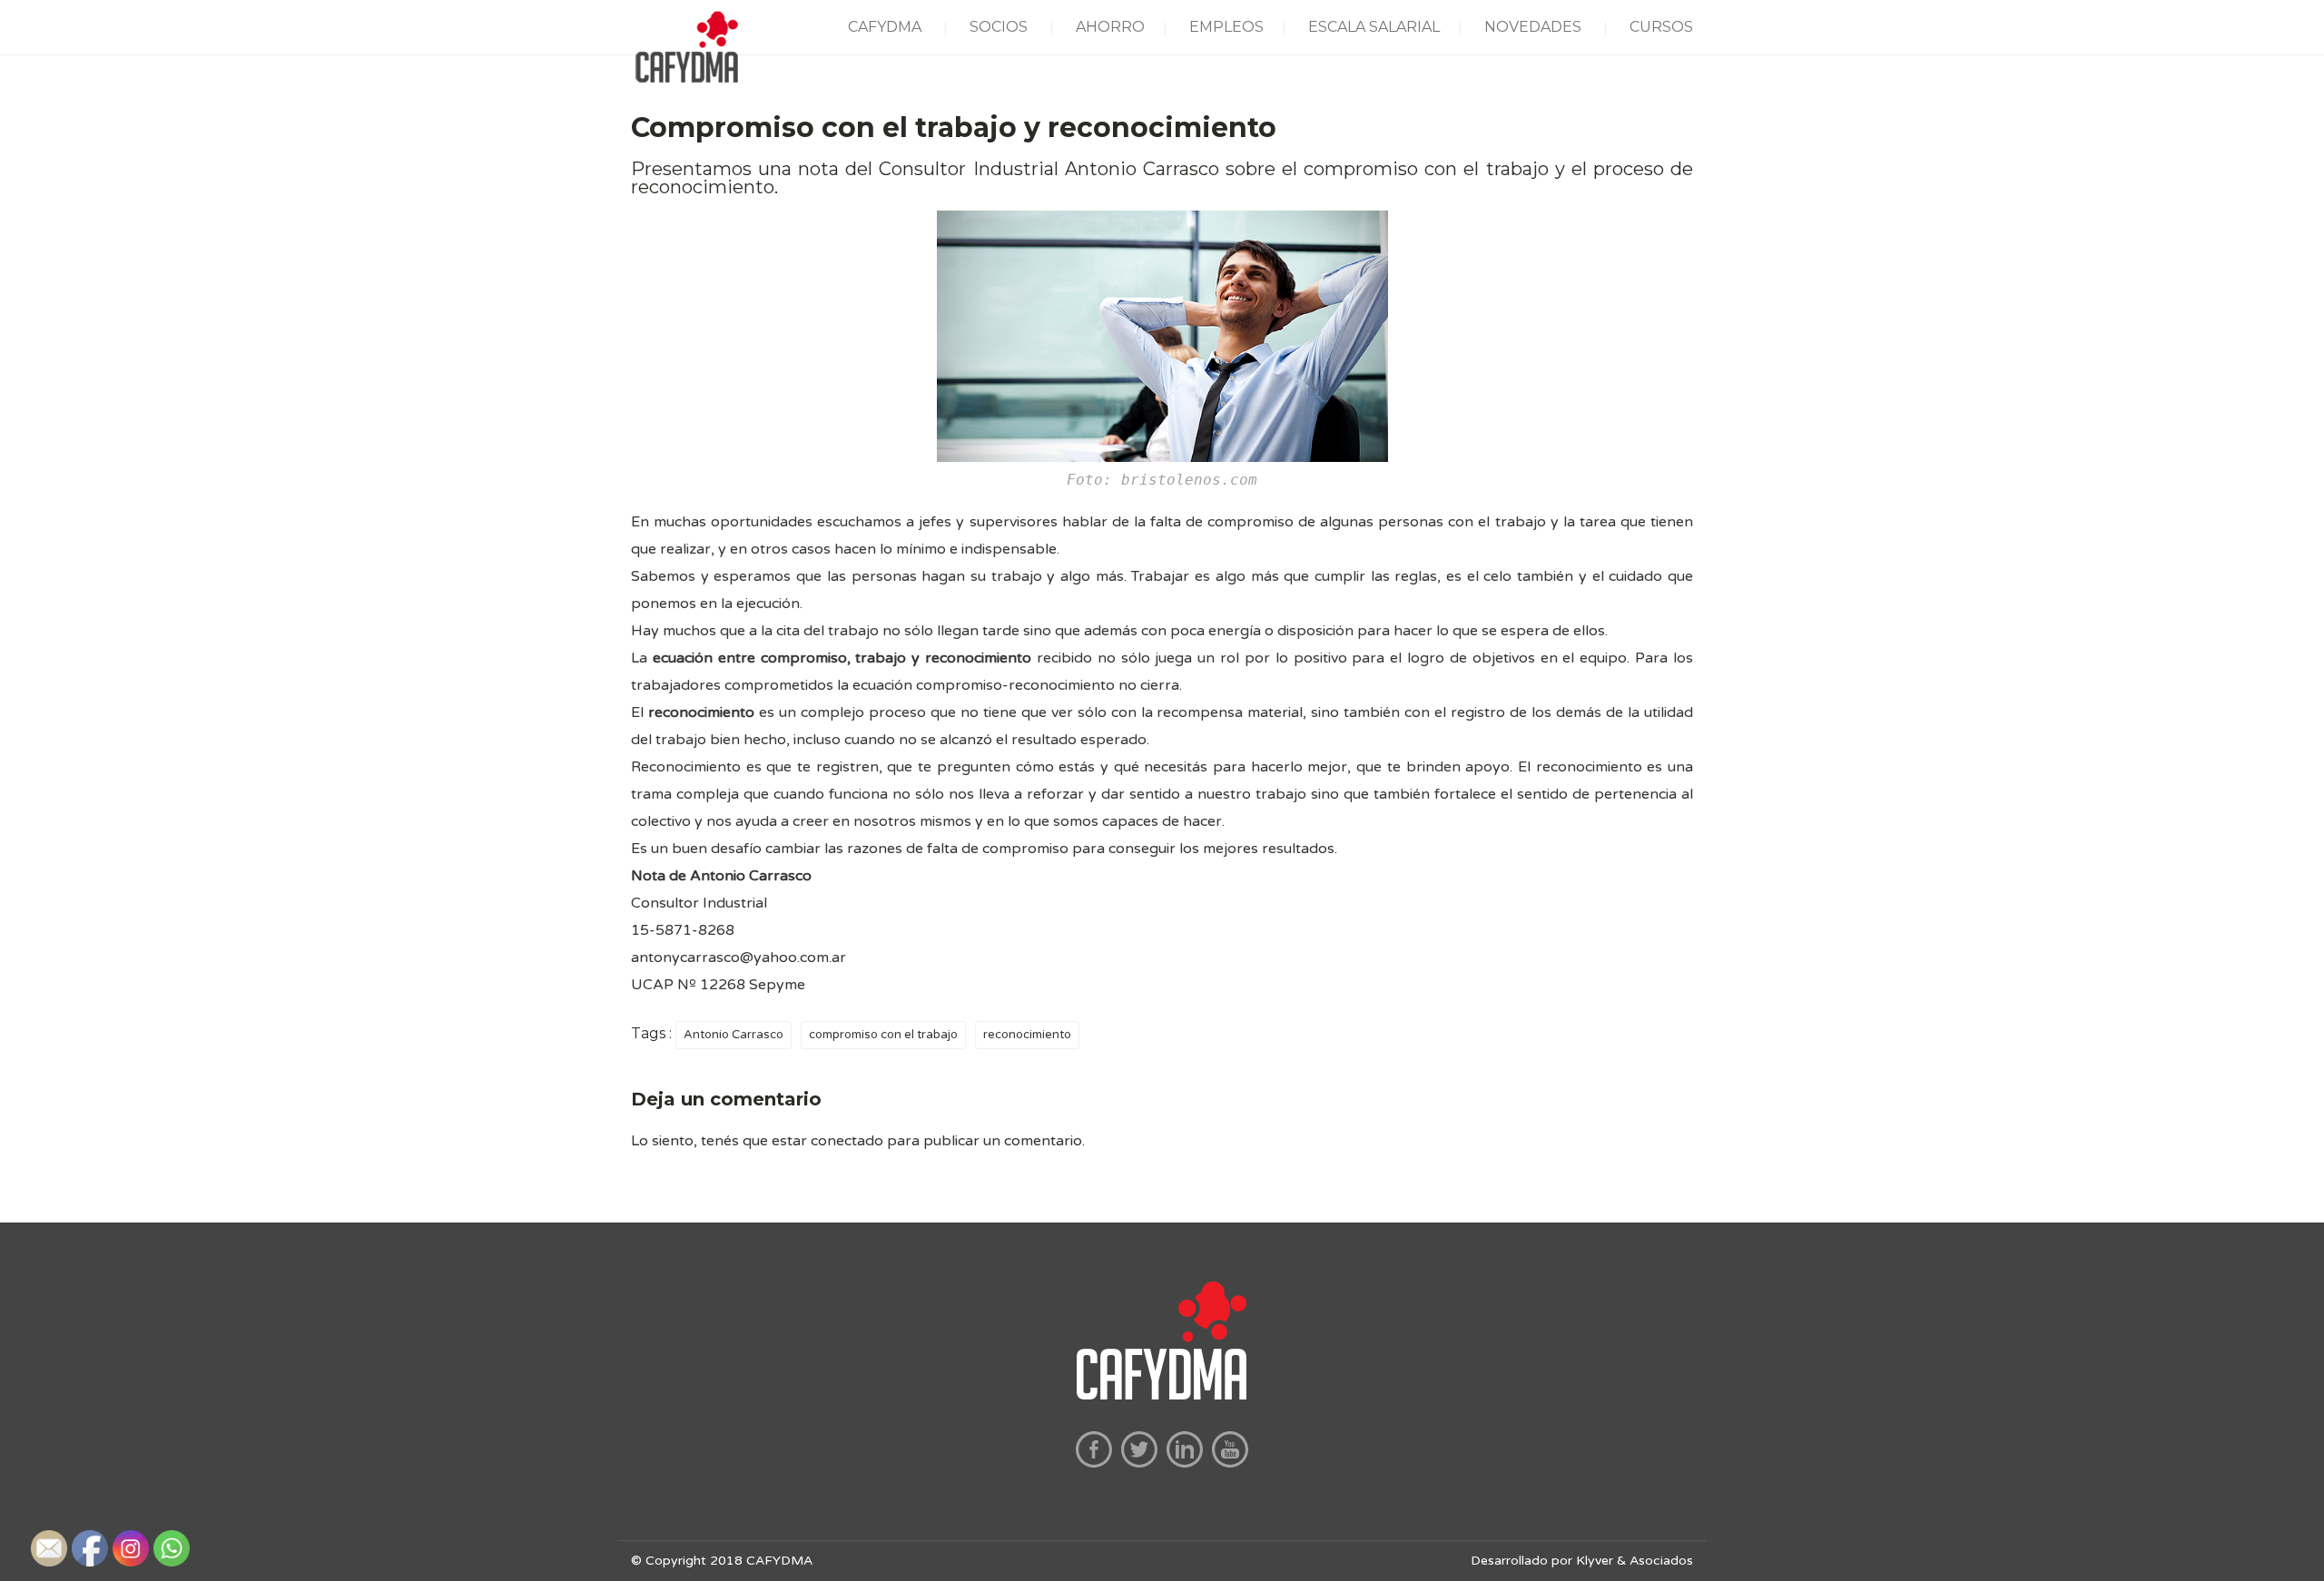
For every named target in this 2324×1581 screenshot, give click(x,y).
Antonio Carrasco (734, 1035)
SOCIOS (999, 27)
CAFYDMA (885, 27)
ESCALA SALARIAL (1374, 27)
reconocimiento (1027, 1035)
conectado (847, 1141)
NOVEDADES (1533, 27)
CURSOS (1661, 27)
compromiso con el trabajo (883, 1035)
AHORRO (1110, 27)
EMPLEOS (1226, 27)
